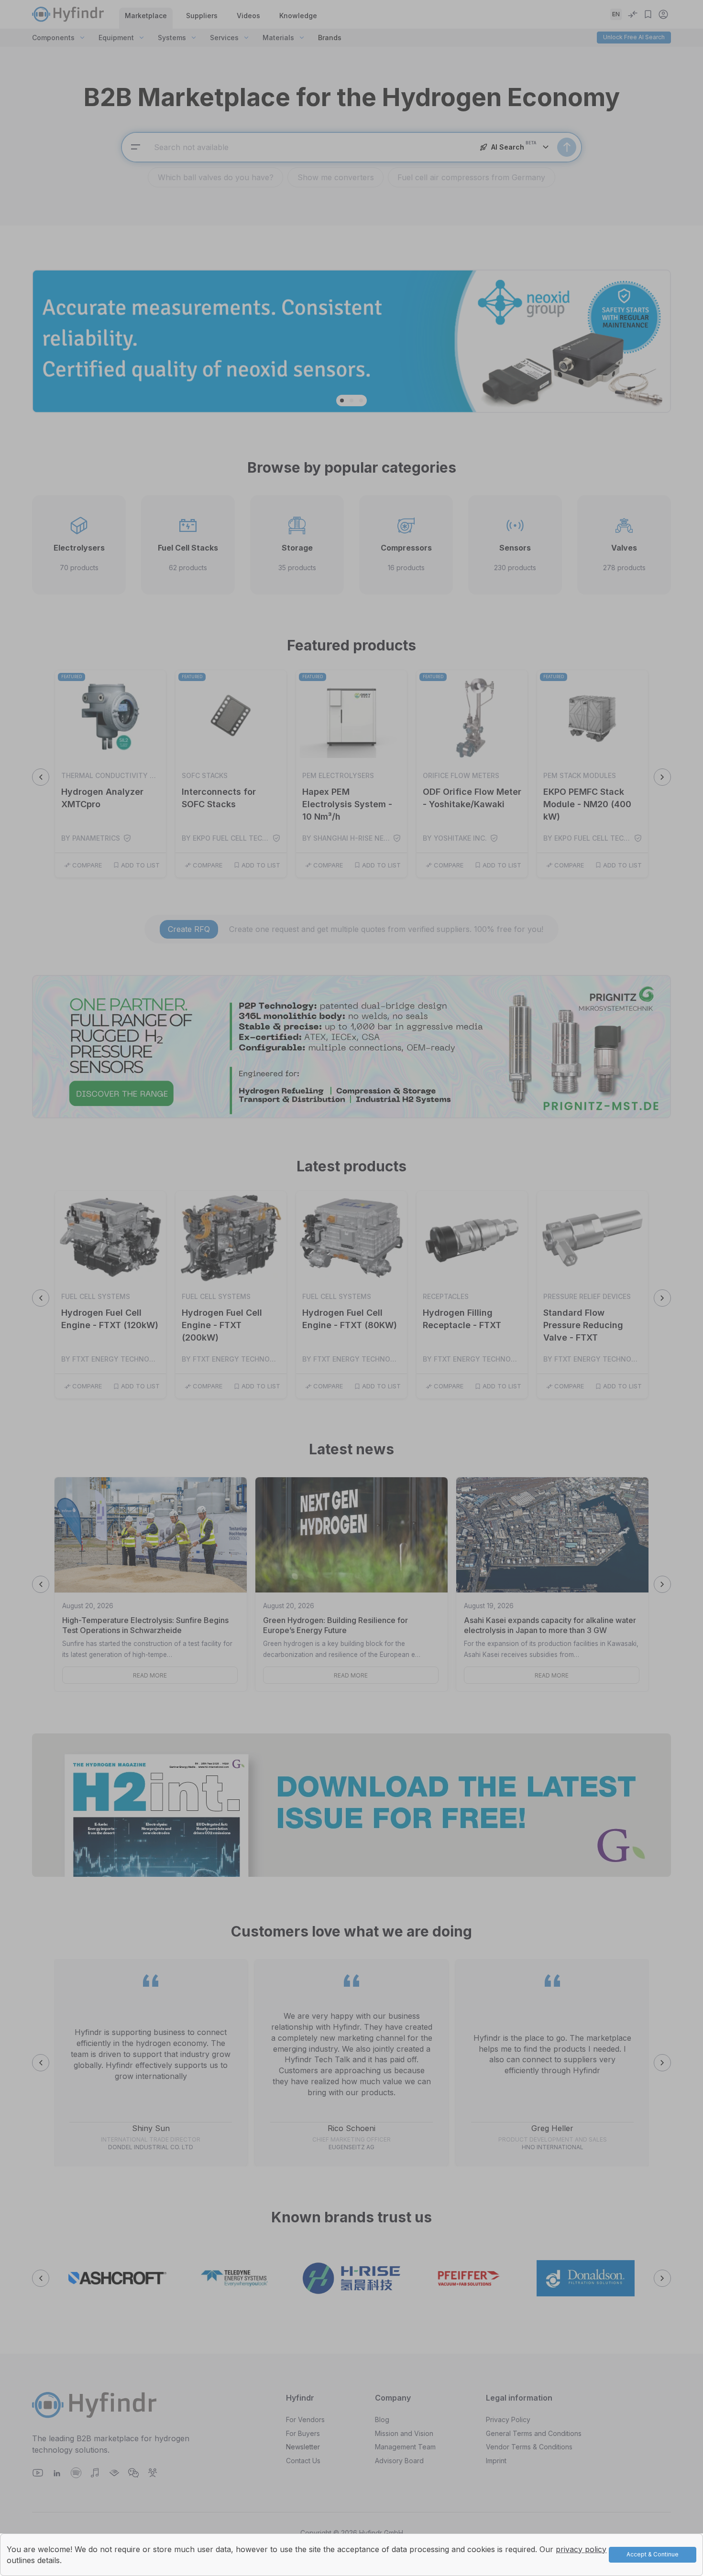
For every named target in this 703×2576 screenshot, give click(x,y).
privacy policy (581, 2549)
